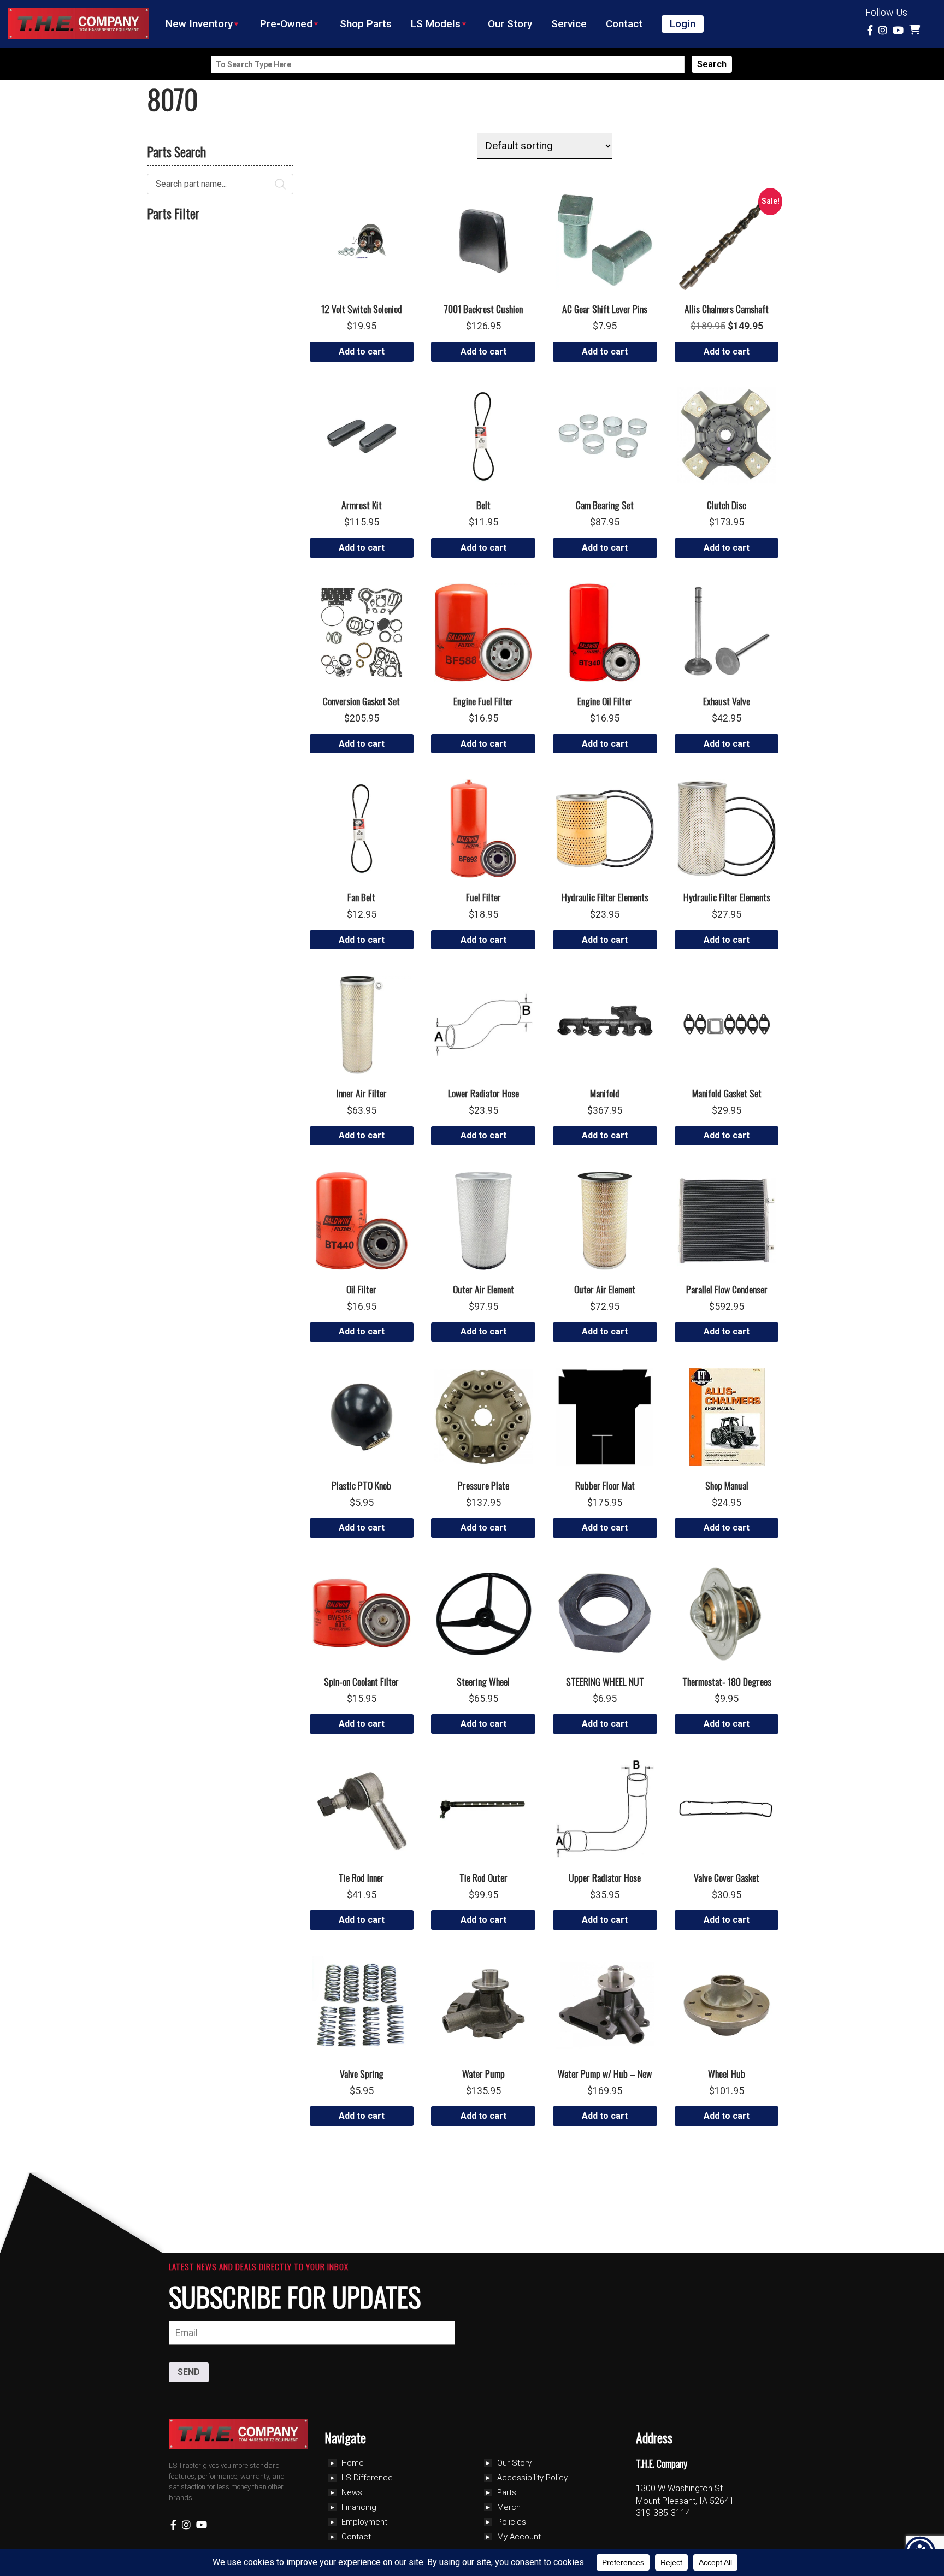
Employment (364, 2522)
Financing (359, 2507)
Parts (507, 2492)
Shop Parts (366, 24)
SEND (189, 2372)
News (352, 2492)
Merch (509, 2507)
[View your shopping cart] (916, 30)
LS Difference (367, 2478)
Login (683, 24)
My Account (519, 2537)
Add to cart (362, 351)
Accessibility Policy (532, 2478)
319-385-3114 (663, 2513)
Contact (624, 24)
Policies (512, 2522)
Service (569, 24)
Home (353, 2463)
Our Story (510, 24)
